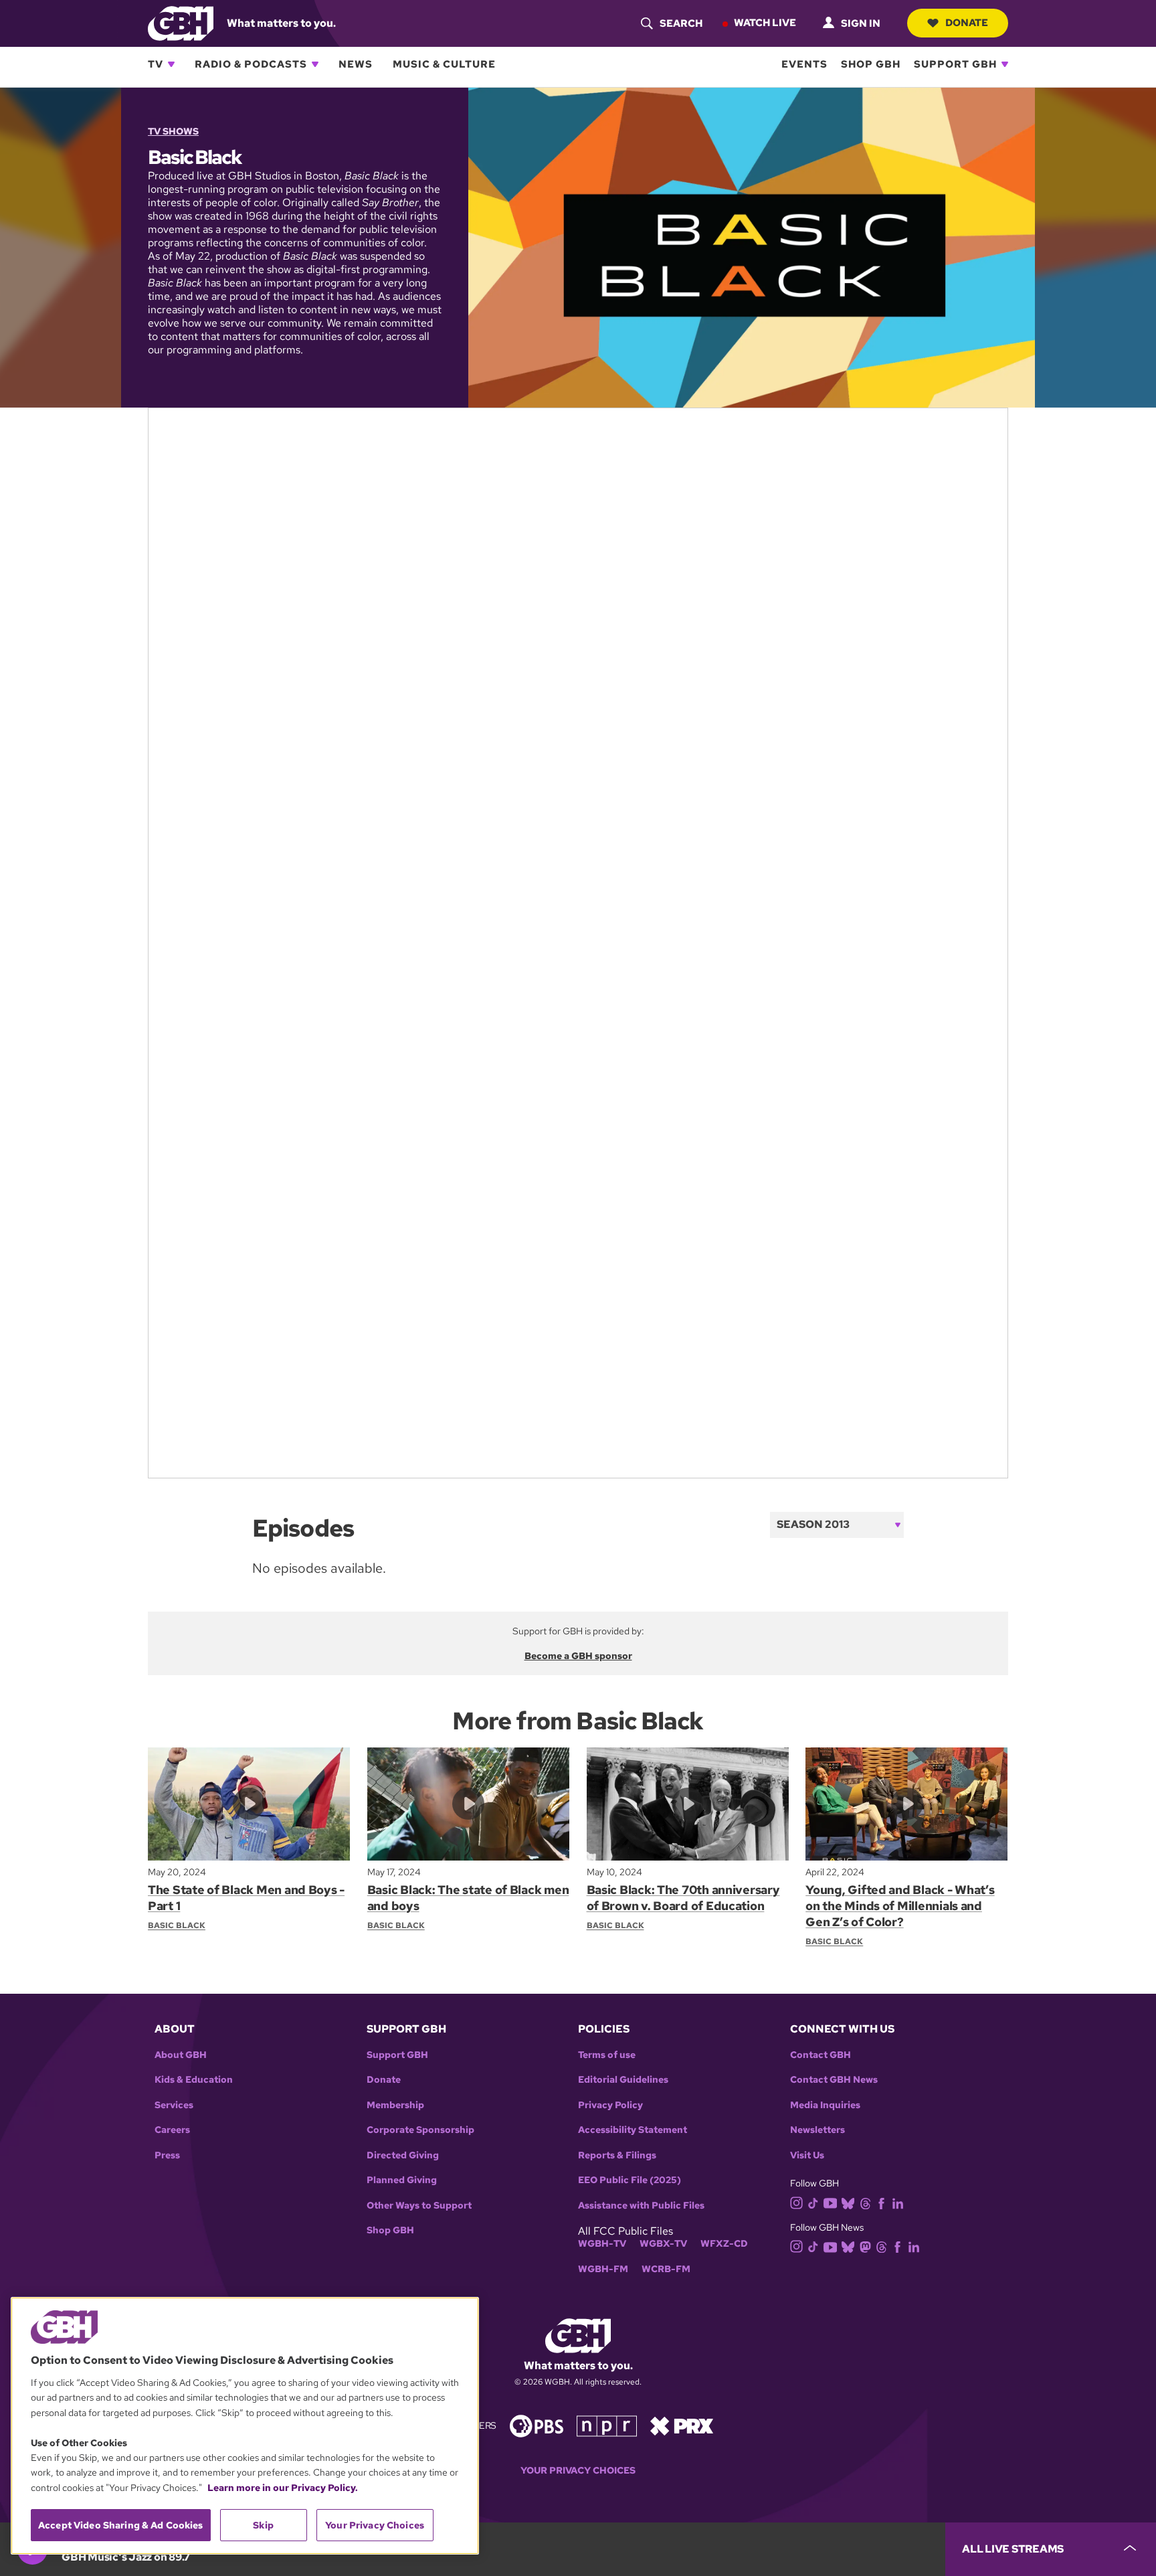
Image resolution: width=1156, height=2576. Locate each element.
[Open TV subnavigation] (171, 64)
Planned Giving (402, 2180)
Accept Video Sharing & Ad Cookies (121, 2525)
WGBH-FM (603, 2269)
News (356, 64)
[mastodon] (865, 2246)
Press (167, 2155)
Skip (263, 2525)
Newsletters (817, 2130)
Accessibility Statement (633, 2130)
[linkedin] (898, 2202)
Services (174, 2105)
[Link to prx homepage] (682, 2424)
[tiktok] (813, 2202)
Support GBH (955, 64)
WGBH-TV (602, 2244)
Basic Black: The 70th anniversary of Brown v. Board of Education (683, 1898)
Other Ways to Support (419, 2206)
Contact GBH (821, 2055)
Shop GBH (871, 64)
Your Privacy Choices (578, 2471)
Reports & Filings (617, 2155)
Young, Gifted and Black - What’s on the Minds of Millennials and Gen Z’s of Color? (900, 1906)
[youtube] (830, 2202)
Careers (172, 2130)
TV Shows (173, 131)
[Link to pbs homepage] (537, 2424)
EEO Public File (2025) (630, 2180)
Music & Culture (444, 64)
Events (804, 64)
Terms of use (607, 2055)
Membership (395, 2105)
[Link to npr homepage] (607, 2424)
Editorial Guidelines (623, 2080)
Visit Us (807, 2155)
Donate (967, 23)
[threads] (865, 2202)
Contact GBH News (834, 2080)
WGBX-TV (663, 2244)
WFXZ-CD (724, 2244)
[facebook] (881, 2202)
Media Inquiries (825, 2105)
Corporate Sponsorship (420, 2130)
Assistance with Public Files (641, 2206)
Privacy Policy (610, 2105)
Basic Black (177, 1925)
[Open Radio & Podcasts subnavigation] (315, 64)
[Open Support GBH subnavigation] (1005, 64)
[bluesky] (848, 2202)
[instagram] (797, 2202)
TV (156, 64)
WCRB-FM (666, 2269)
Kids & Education (194, 2080)
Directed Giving (403, 2155)
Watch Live (765, 23)
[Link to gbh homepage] (181, 22)
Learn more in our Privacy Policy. (283, 2488)
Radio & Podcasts (251, 64)
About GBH (181, 2055)
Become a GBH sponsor (578, 1656)
